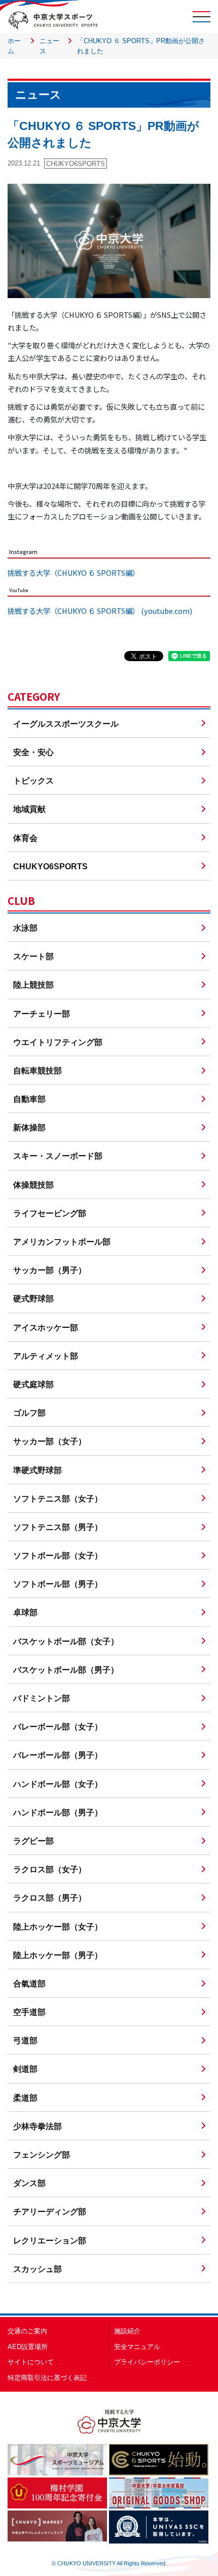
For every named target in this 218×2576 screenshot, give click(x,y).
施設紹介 (127, 2331)
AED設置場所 (28, 2347)
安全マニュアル (137, 2347)
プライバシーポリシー (147, 2362)
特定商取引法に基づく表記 (47, 2378)
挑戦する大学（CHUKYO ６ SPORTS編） (74, 573)
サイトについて (31, 2362)
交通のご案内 (27, 2331)
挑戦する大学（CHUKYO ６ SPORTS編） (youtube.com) (100, 611)
